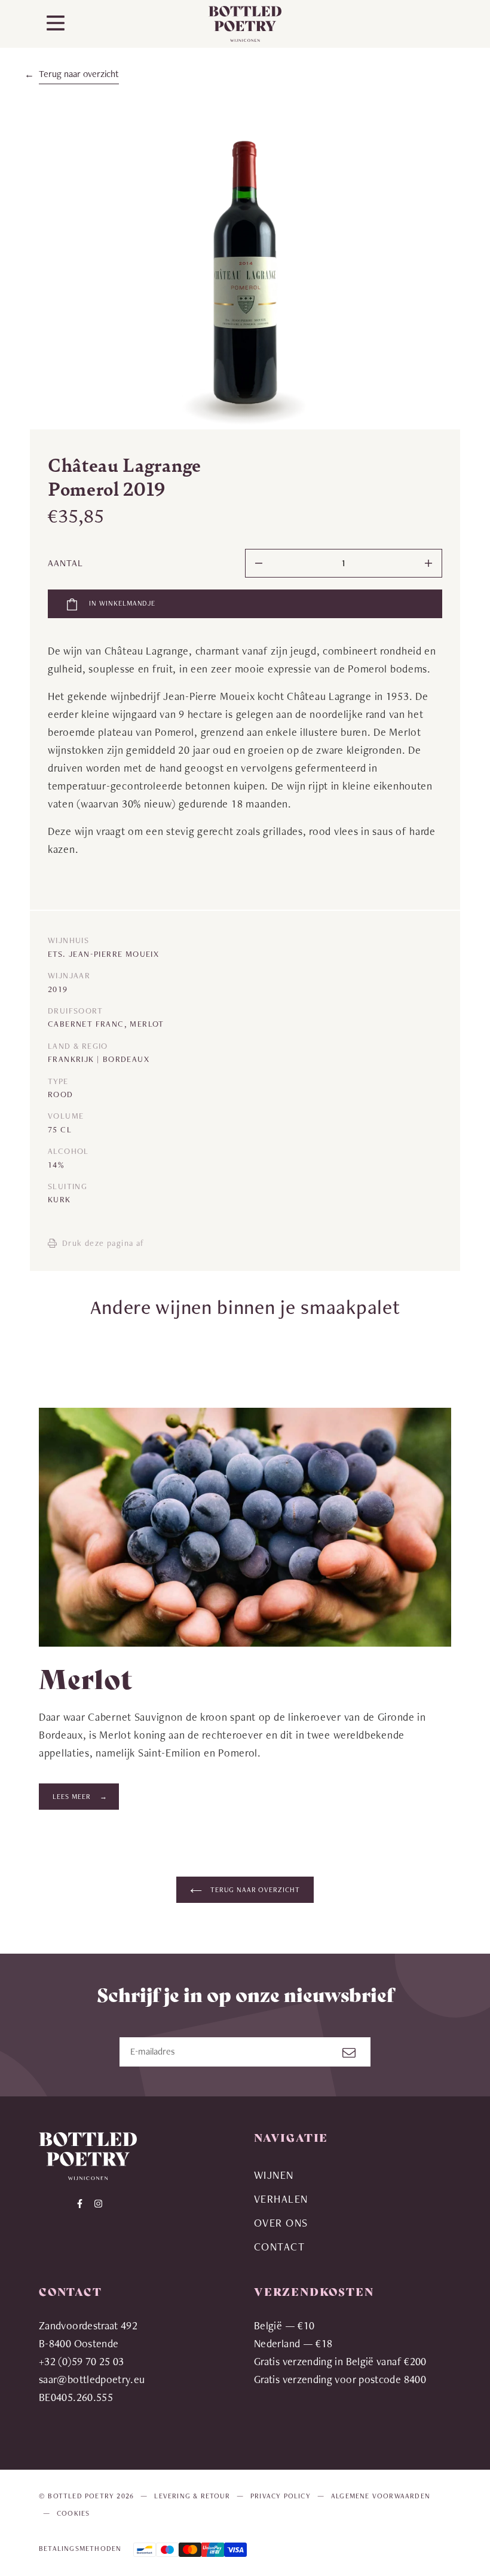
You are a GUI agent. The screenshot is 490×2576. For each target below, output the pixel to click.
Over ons (281, 2223)
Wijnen (274, 2175)
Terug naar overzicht (79, 74)
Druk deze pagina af (103, 1243)
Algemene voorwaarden (381, 2496)
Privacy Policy (281, 2496)
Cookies (73, 2513)
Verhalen (281, 2199)
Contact (279, 2247)
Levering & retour (192, 2496)
